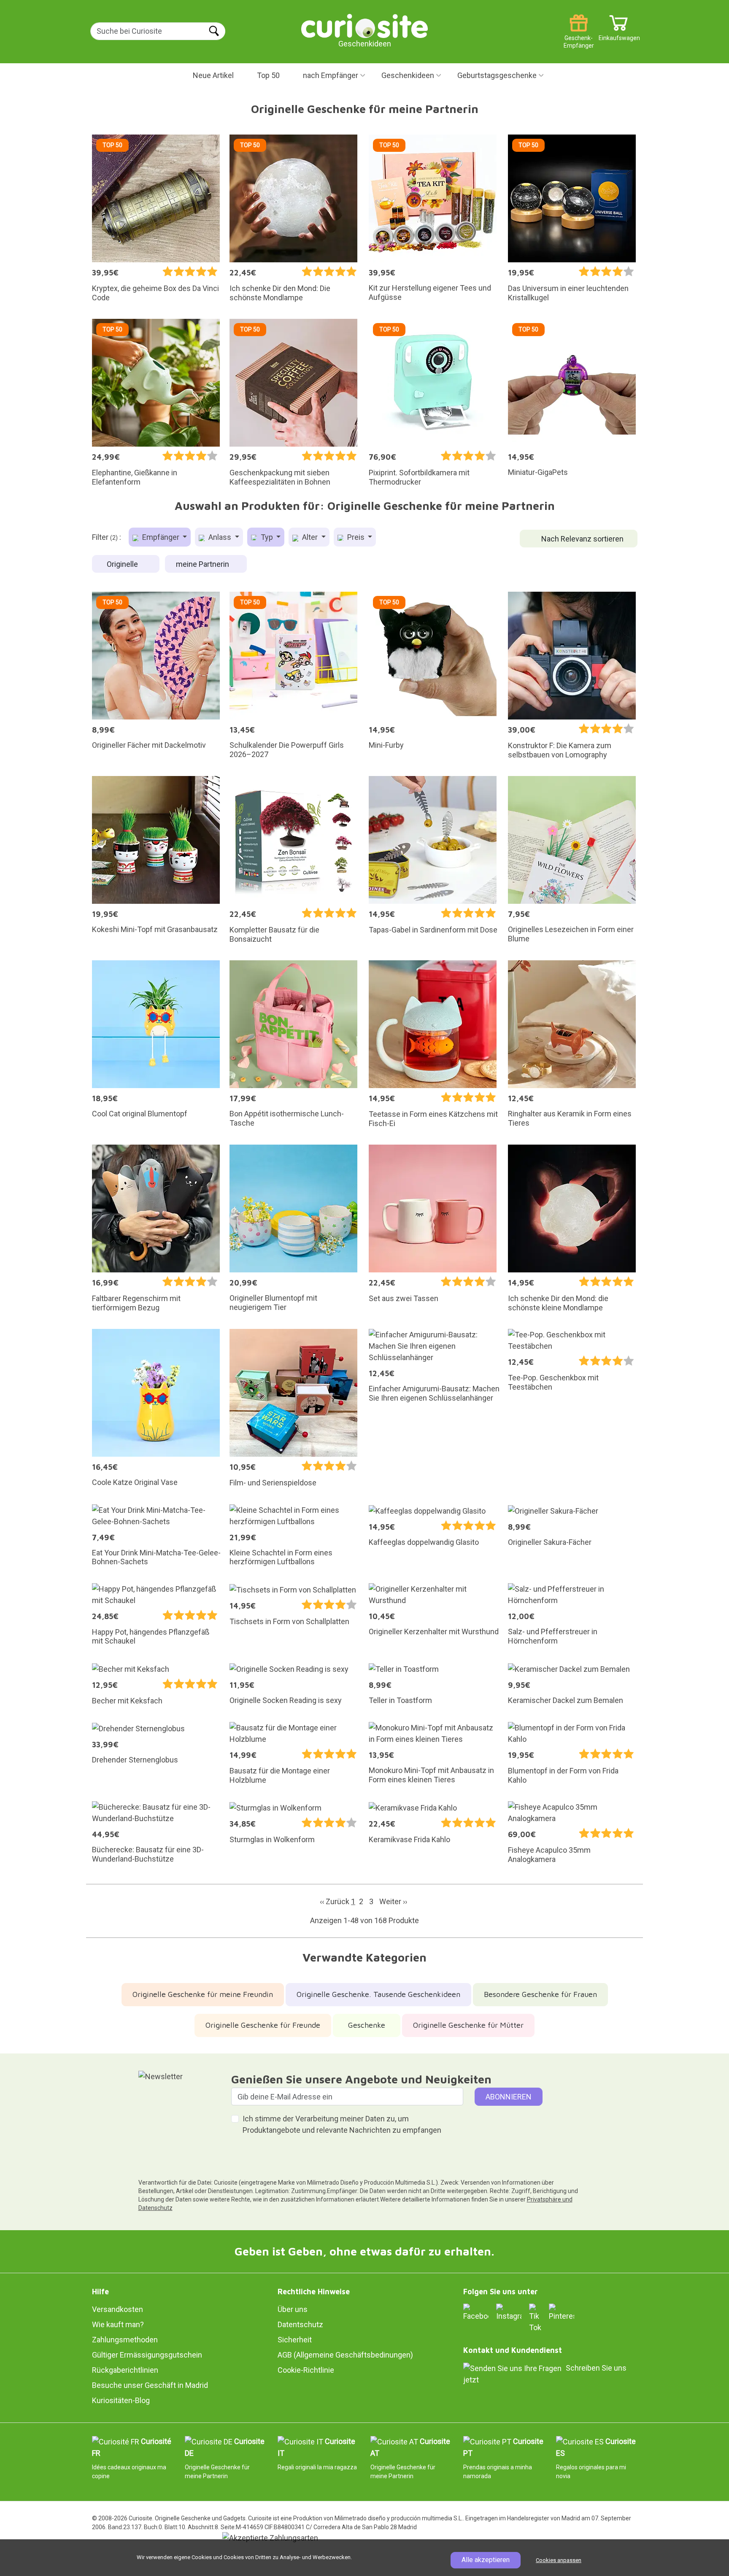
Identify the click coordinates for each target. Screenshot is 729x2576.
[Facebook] (476, 2312)
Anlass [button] (220, 537)
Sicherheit (295, 2340)
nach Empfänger (331, 75)
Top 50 (268, 75)
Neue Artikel (213, 75)
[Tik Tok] (535, 2317)
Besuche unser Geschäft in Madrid (150, 2385)
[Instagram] (509, 2312)
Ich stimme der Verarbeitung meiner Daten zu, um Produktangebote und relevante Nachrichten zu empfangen (342, 2124)
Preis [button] (356, 537)
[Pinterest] (562, 2312)
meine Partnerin (203, 564)
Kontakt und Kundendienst (513, 2350)
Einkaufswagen (619, 35)
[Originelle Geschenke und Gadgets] (364, 25)
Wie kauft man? (118, 2324)
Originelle (123, 564)
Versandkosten (117, 2309)
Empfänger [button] (161, 537)
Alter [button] (310, 537)
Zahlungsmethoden (125, 2340)
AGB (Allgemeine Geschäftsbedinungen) (345, 2355)
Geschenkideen (408, 75)
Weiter (393, 1901)
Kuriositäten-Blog (121, 2400)
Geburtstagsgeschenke (497, 75)
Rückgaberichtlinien (125, 2370)
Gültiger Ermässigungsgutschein (147, 2355)
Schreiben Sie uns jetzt (545, 2374)
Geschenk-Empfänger (579, 35)
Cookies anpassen (559, 2560)
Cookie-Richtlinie (306, 2370)
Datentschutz (300, 2324)
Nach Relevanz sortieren (582, 539)
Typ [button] (267, 537)
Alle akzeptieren (486, 2560)
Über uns (293, 2309)
